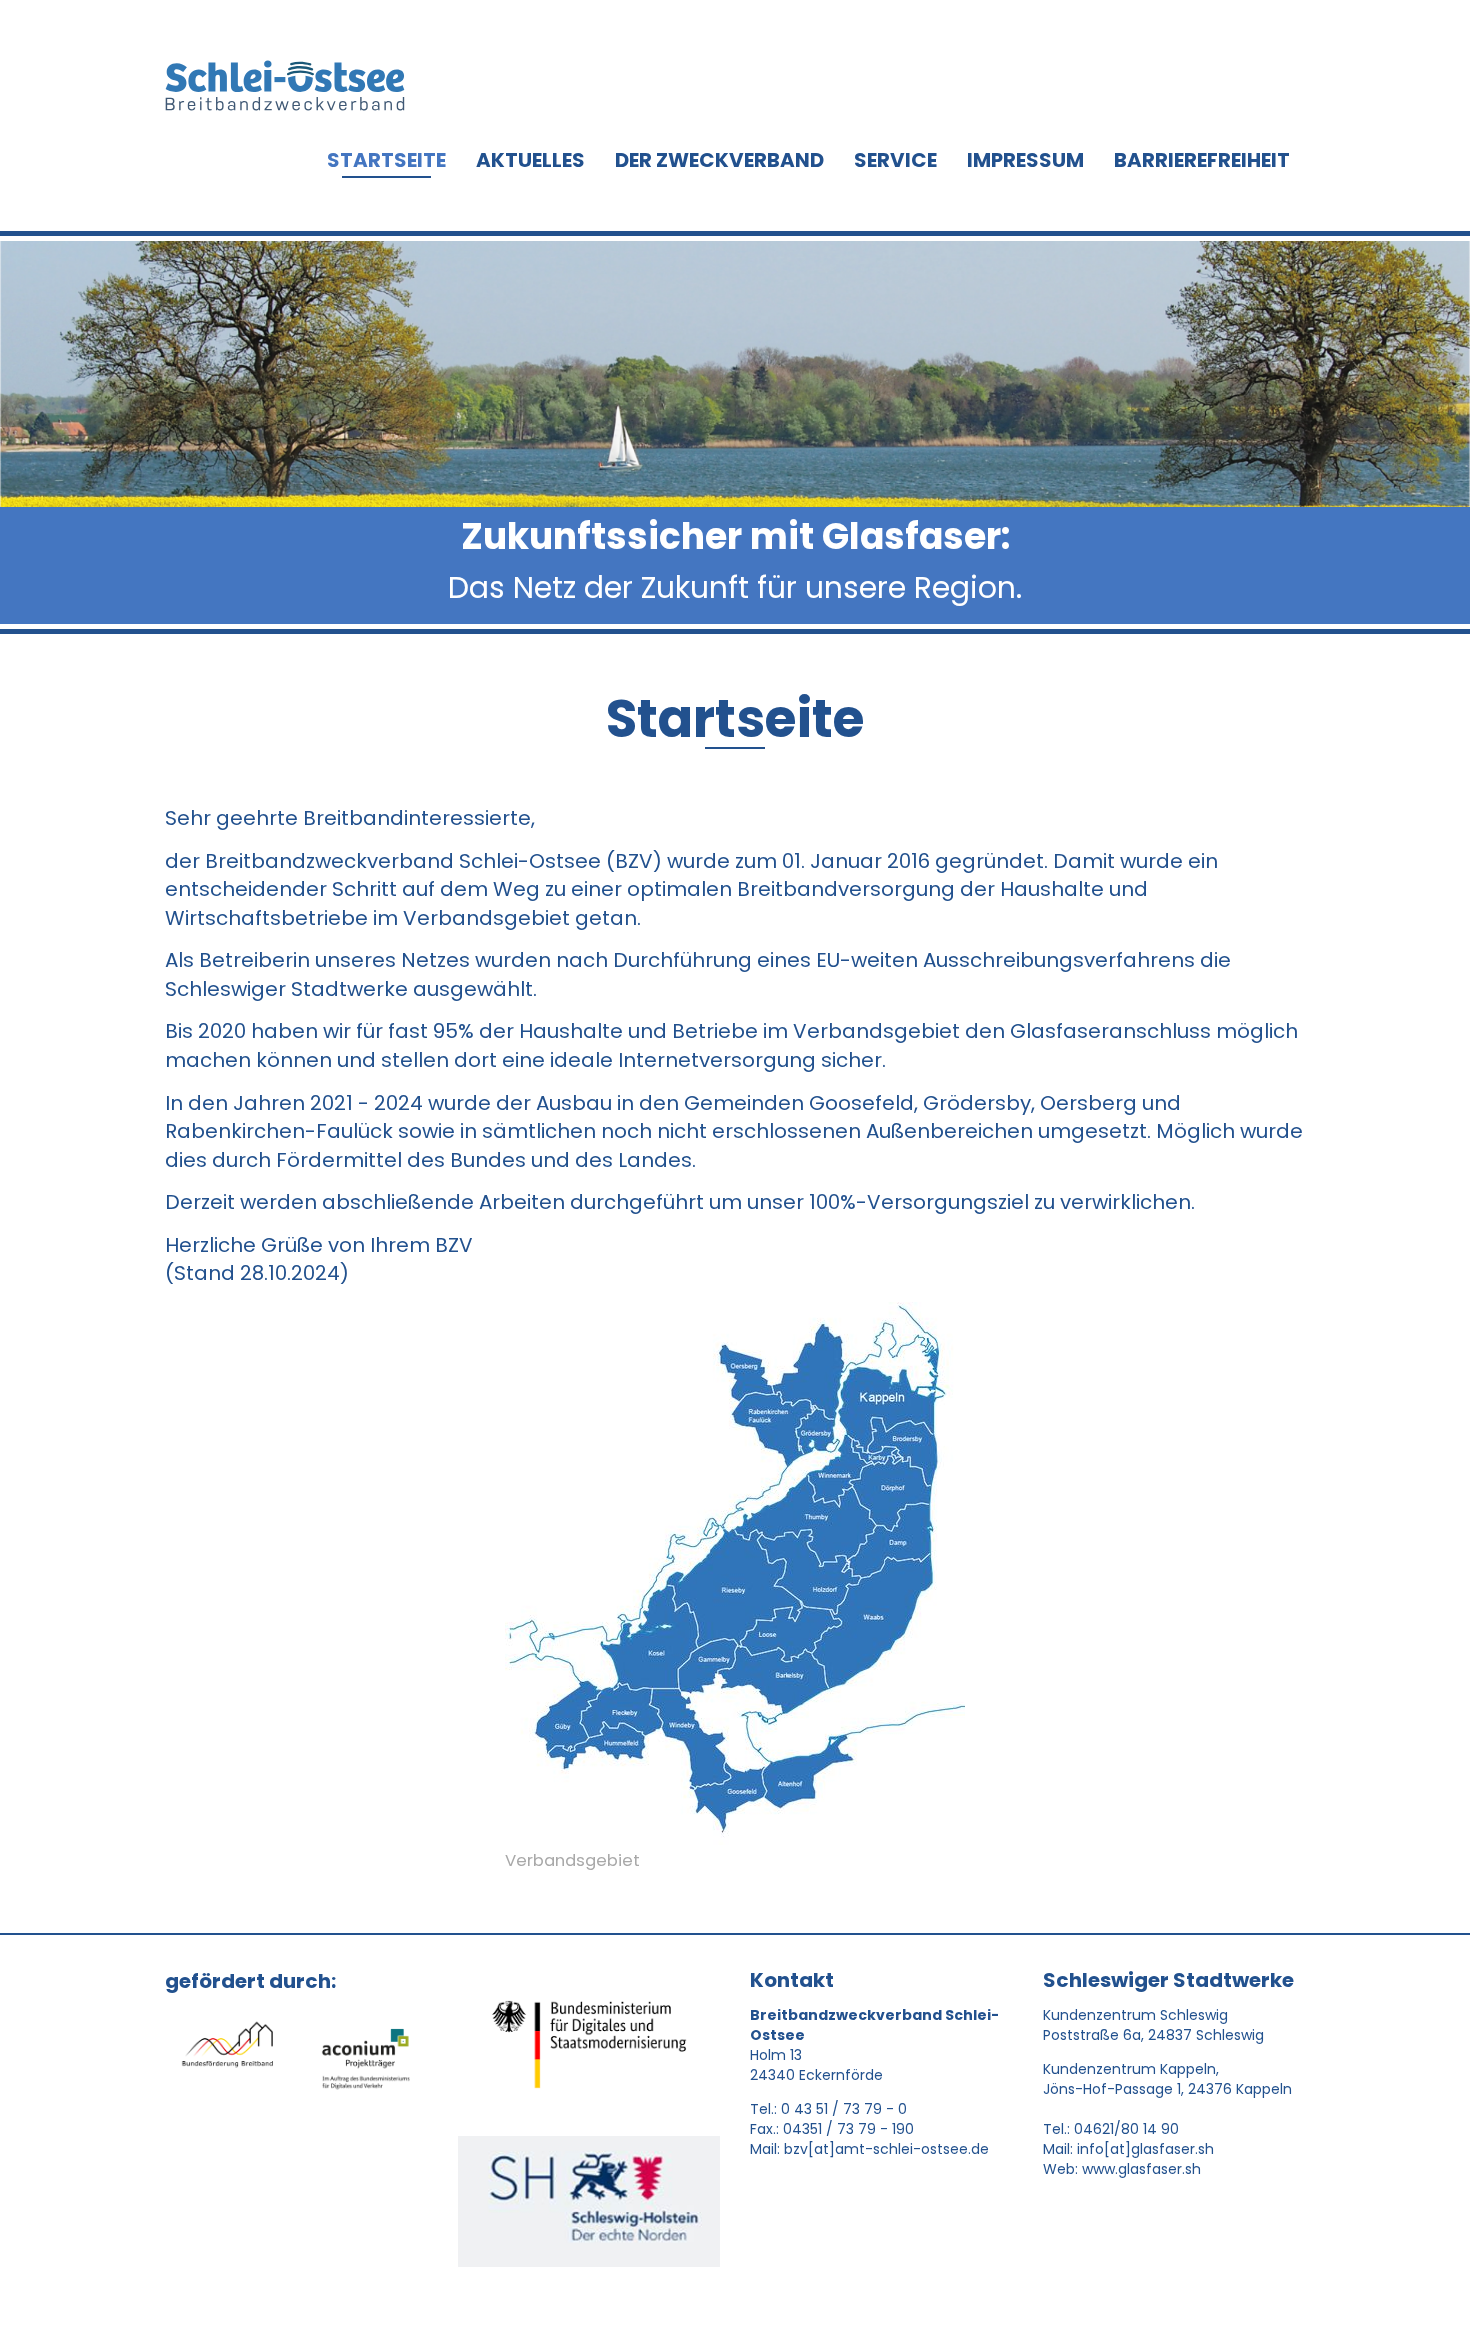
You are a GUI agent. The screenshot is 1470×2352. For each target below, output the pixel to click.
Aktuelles (530, 160)
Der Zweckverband (719, 160)
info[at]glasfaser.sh (1145, 2149)
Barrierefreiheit (1202, 160)
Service (895, 160)
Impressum (1025, 160)
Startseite (386, 160)
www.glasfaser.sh (1141, 2169)
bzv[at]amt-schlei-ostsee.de (886, 2149)
